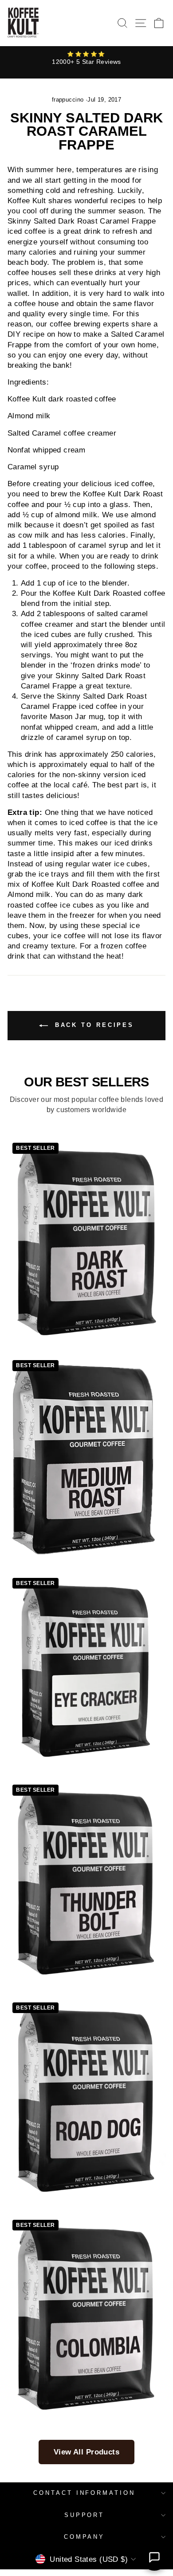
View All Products (86, 2452)
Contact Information (85, 2493)
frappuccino (68, 100)
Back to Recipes (93, 1025)
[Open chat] (154, 2557)
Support (85, 2515)
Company (85, 2537)
